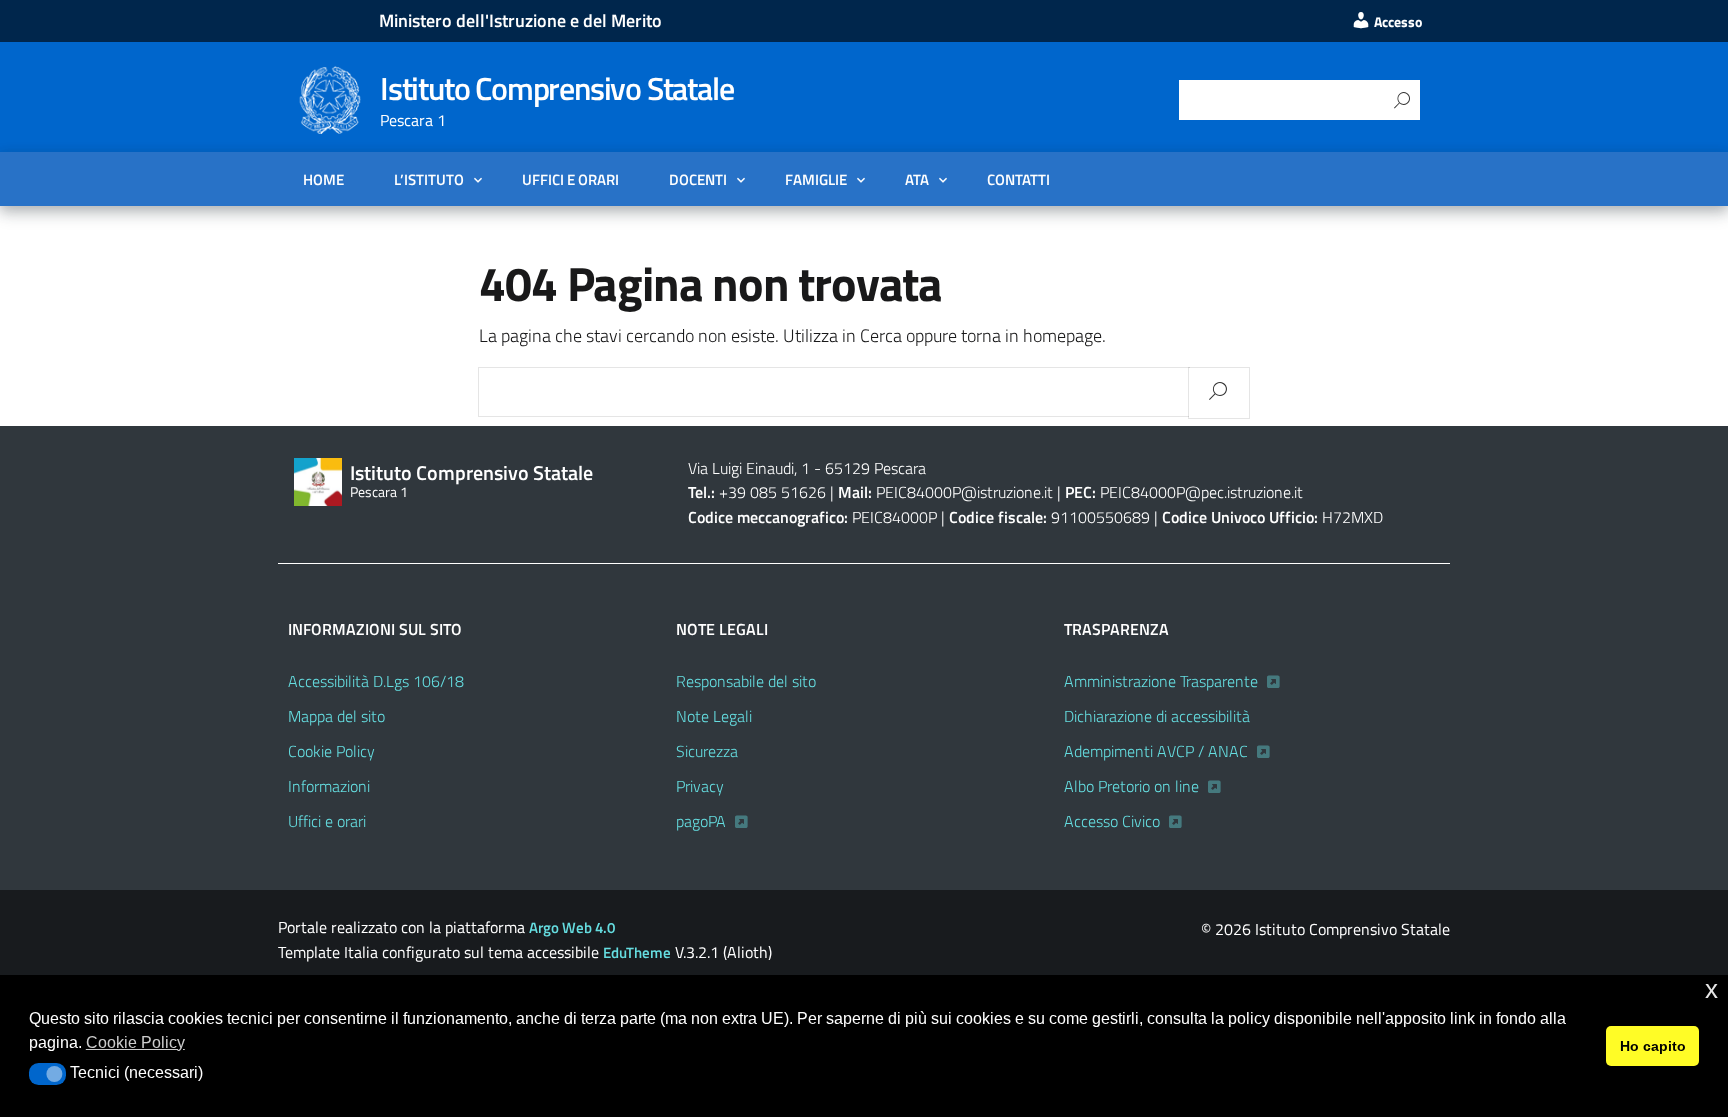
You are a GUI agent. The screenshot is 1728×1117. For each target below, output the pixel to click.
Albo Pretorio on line (1131, 786)
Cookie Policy (331, 751)
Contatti (1018, 179)
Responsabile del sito (746, 681)
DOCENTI (698, 179)
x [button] (1711, 989)
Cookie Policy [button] (135, 1042)
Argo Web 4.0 (572, 927)
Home (323, 179)
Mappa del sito (336, 716)
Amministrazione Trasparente (1161, 681)
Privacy (700, 786)
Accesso (1396, 22)
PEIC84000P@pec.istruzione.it (1201, 492)
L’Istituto (429, 179)
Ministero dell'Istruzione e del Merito (520, 20)
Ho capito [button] (1653, 1046)
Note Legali (714, 716)
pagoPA (701, 821)
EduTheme (637, 952)
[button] (47, 1074)
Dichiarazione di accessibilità (1157, 716)
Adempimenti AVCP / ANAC (1156, 751)
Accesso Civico (1112, 821)
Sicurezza (707, 751)
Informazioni (329, 786)
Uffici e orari (570, 179)
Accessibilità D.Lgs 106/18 (376, 681)
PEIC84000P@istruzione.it (964, 492)
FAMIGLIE (816, 179)
